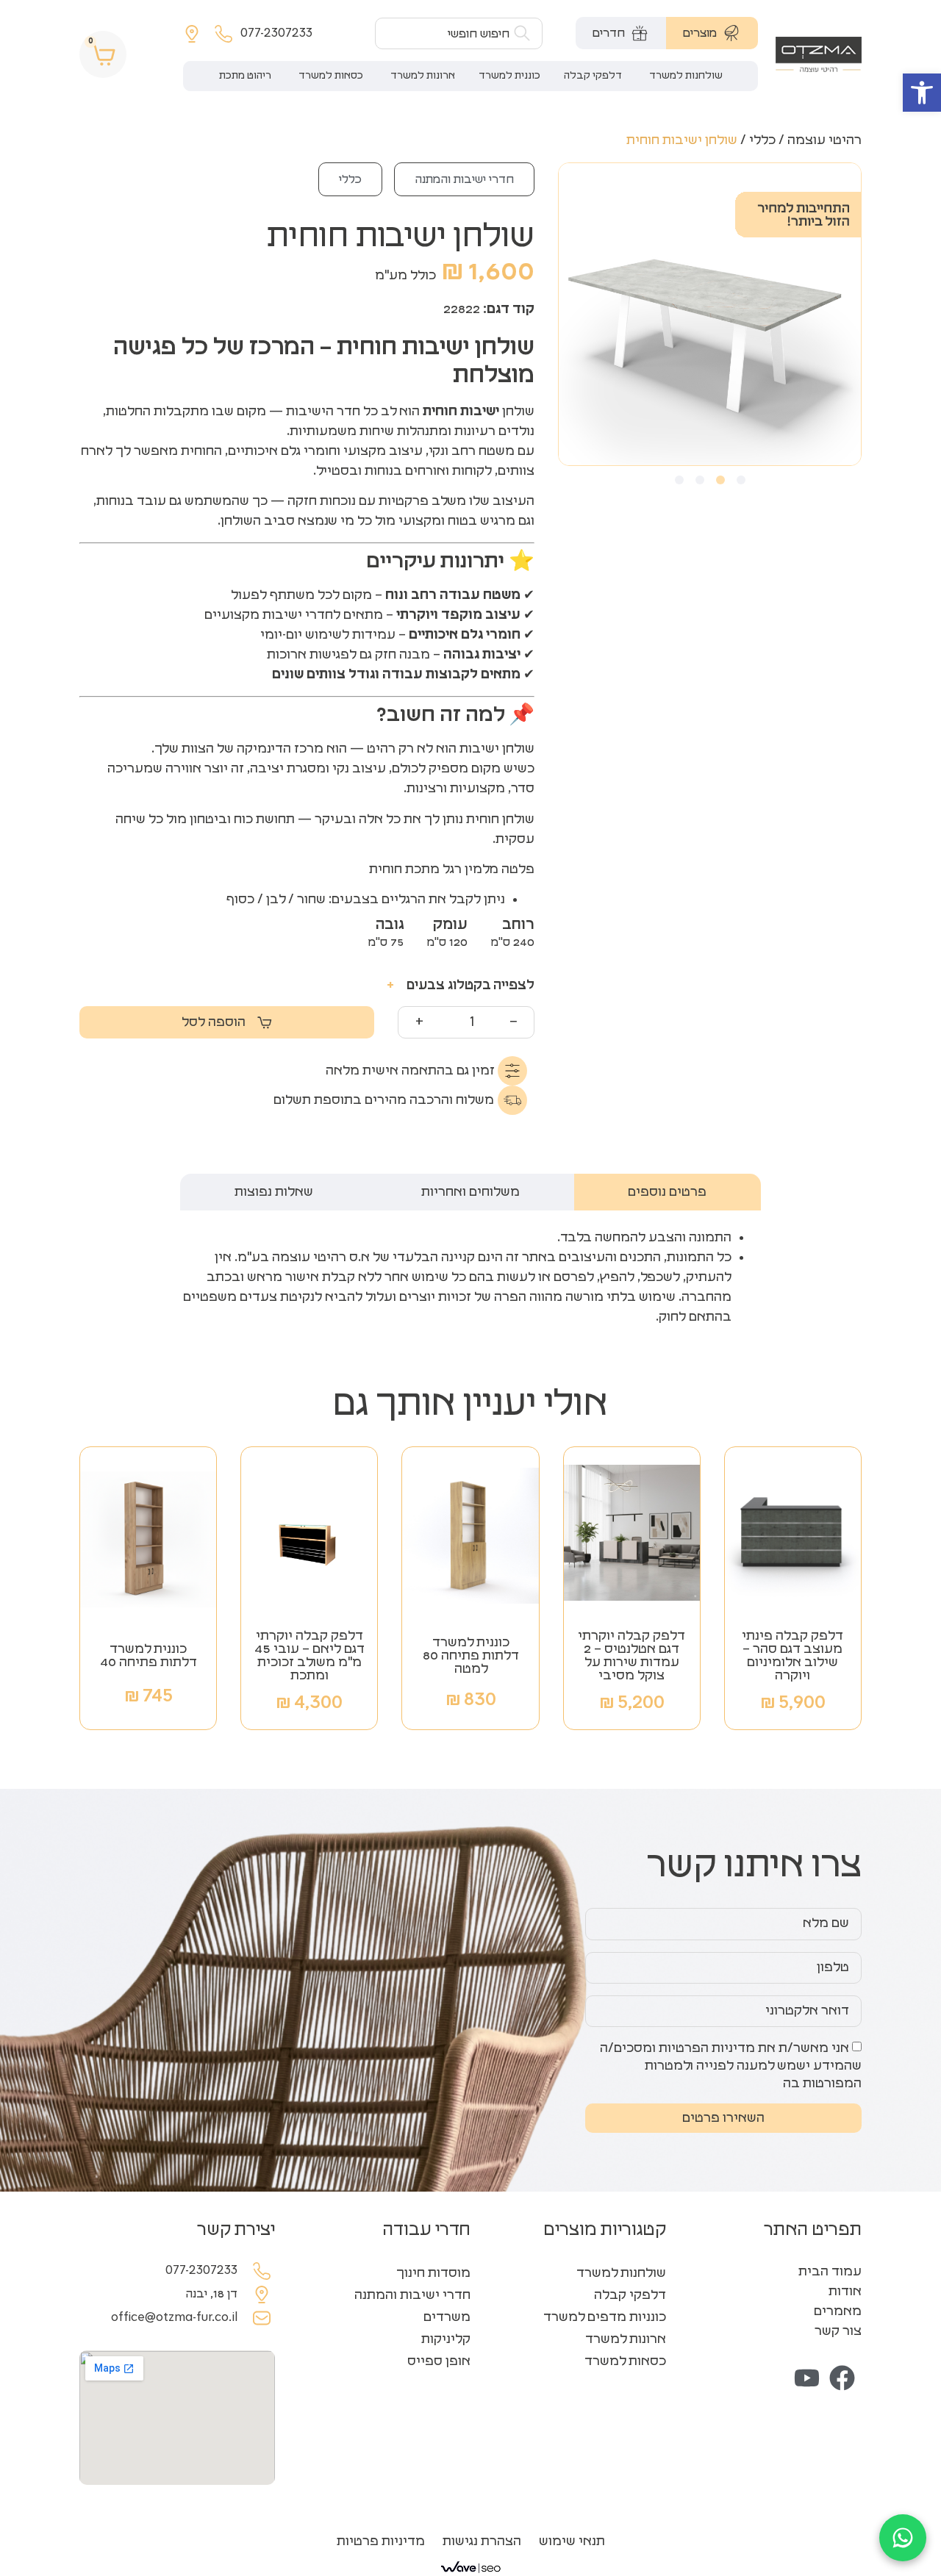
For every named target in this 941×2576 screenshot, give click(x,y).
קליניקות (446, 2339)
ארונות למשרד (626, 2339)
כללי (762, 140)
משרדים (447, 2317)
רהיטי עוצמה (824, 140)
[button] (922, 93)
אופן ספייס (439, 2361)
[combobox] (459, 33)
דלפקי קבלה (630, 2295)
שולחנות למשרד (621, 2273)
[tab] (712, 33)
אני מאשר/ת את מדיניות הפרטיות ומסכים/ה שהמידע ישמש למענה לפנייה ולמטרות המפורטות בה (731, 2066)
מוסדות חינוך (433, 2273)
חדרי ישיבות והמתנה (464, 179)
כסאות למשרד (625, 2361)
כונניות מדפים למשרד (605, 2317)
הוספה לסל (214, 1022)
